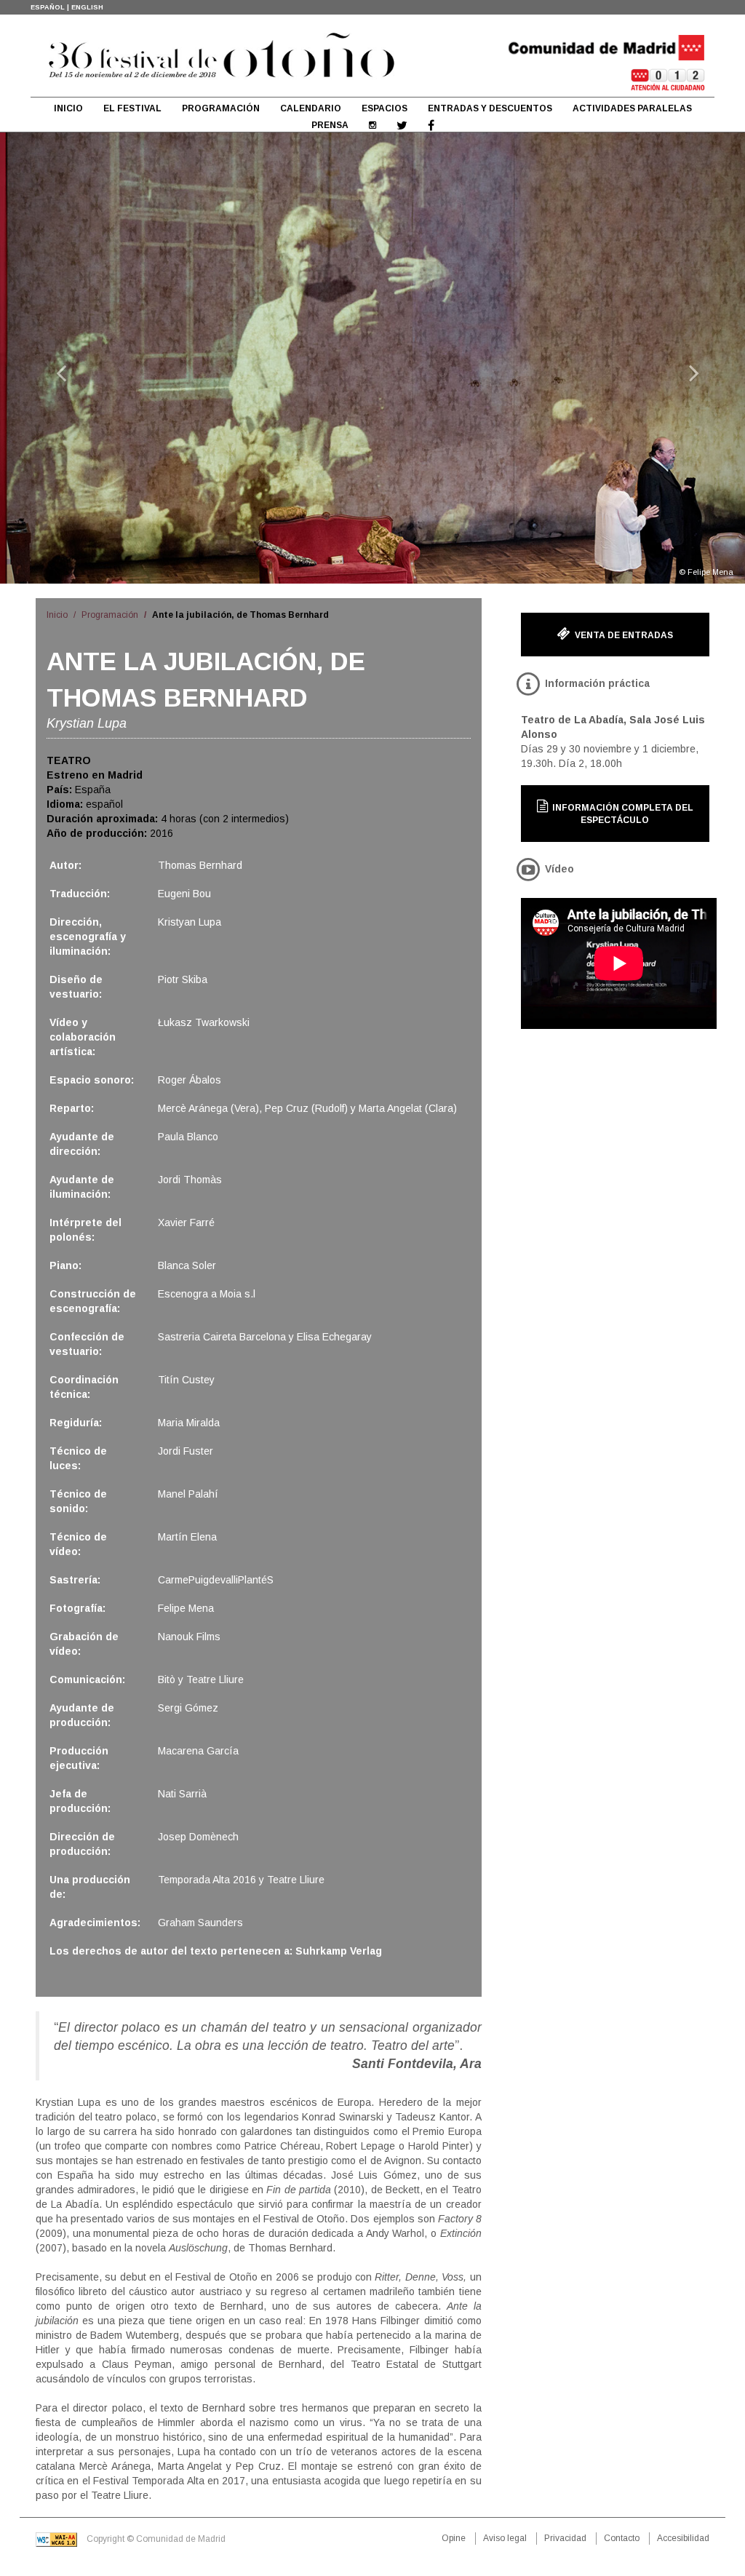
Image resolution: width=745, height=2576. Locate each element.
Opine (454, 2538)
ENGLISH (87, 7)
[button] (56, 358)
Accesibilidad (683, 2538)
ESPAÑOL (48, 7)
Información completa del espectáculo (622, 814)
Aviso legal (505, 2538)
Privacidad (565, 2538)
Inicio (57, 615)
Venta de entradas (623, 635)
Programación (110, 615)
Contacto (622, 2538)
